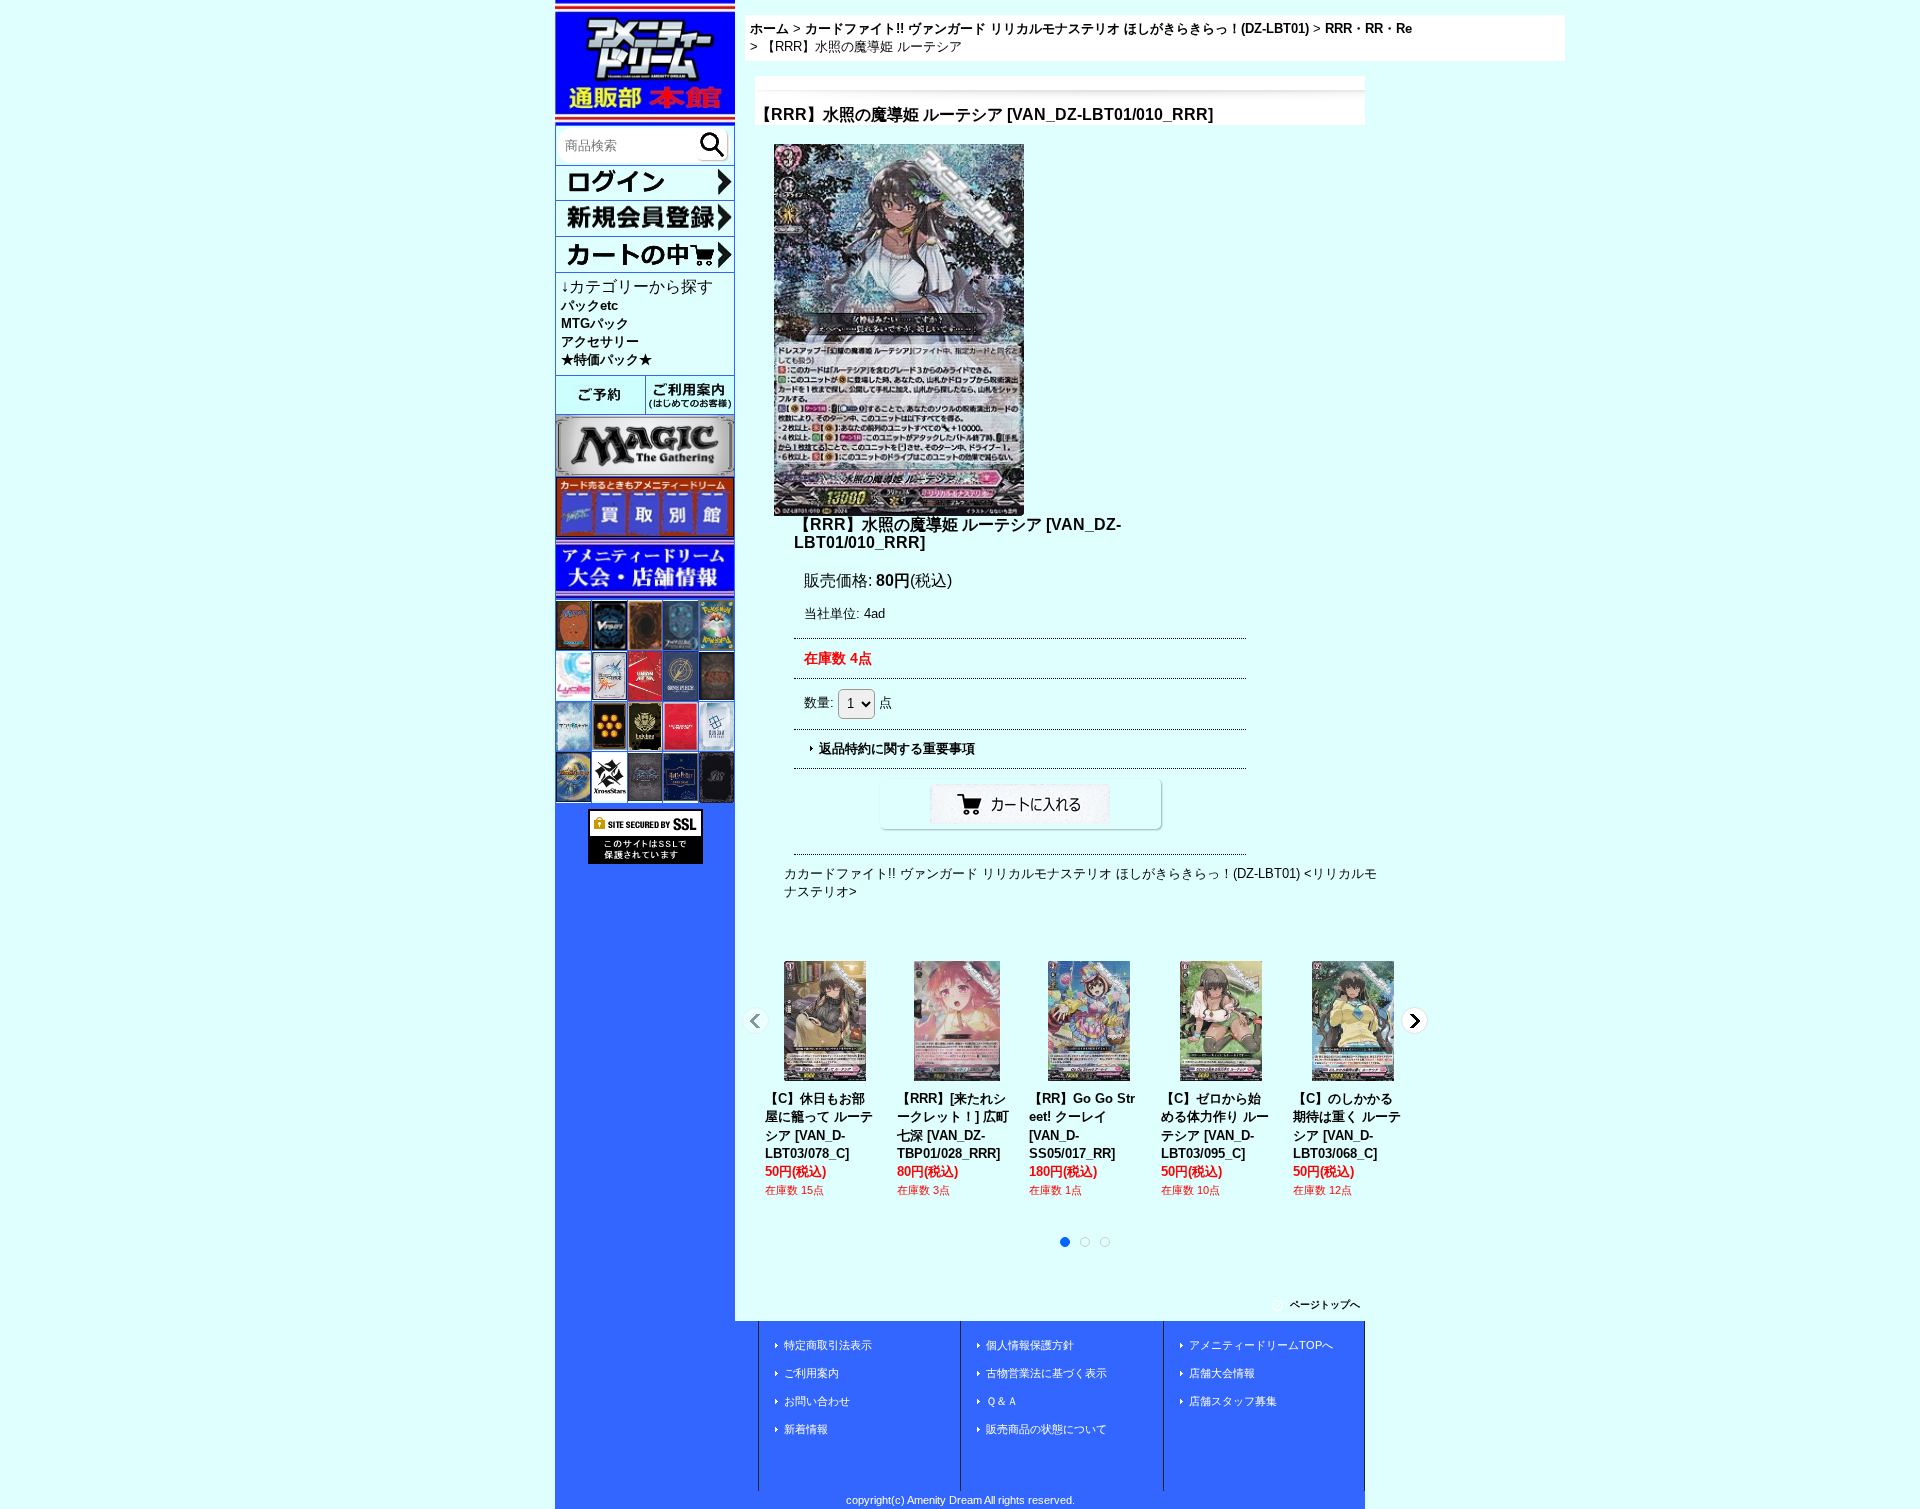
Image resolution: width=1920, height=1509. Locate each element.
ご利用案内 (811, 1373)
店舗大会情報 (1222, 1373)
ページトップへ (1325, 1304)
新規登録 (645, 218)
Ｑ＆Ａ (1002, 1401)
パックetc (589, 305)
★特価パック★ (606, 359)
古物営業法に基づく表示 (1046, 1373)
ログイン (645, 183)
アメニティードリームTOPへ (1261, 1345)
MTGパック (595, 323)
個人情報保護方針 (1030, 1345)
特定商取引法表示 (828, 1345)
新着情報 (806, 1429)
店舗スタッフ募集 (1233, 1401)
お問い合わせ (817, 1401)
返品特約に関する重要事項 (897, 748)
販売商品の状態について (1046, 1429)
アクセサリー (600, 341)
